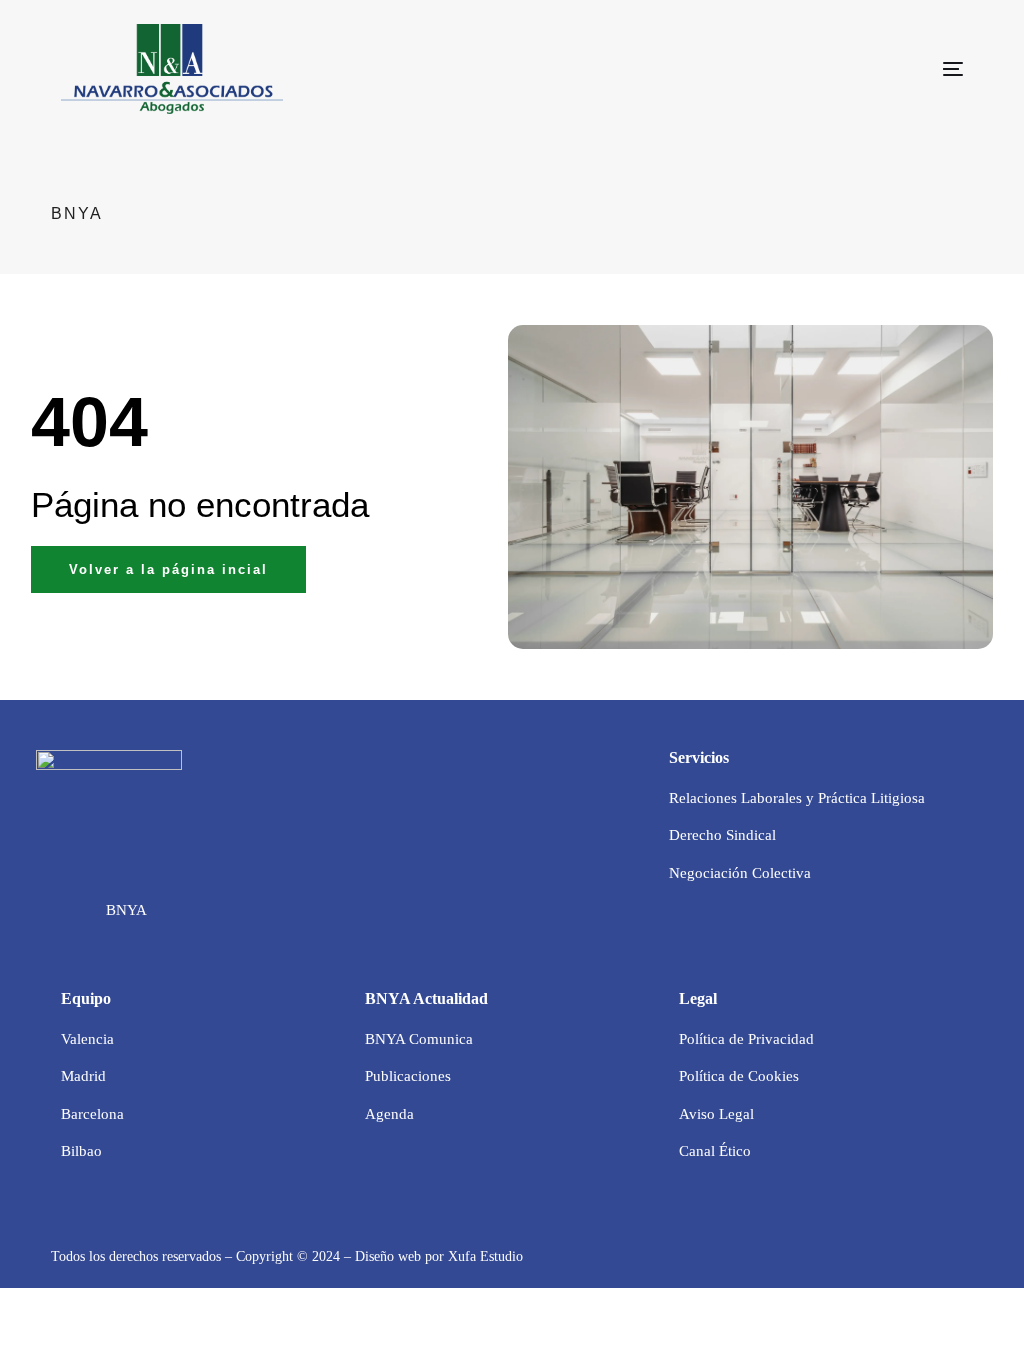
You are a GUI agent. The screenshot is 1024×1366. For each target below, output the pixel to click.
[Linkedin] (76, 911)
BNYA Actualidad (426, 998)
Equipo (86, 998)
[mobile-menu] (918, 69)
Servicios (699, 757)
